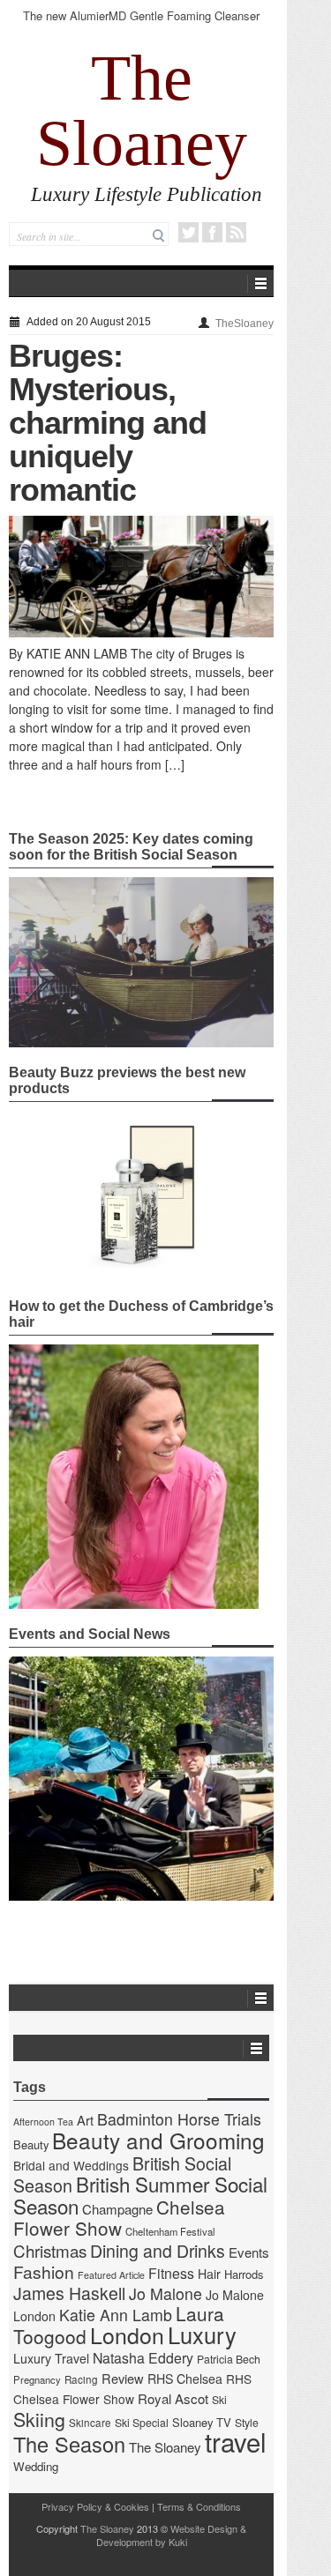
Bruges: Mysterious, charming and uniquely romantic (108, 423)
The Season (69, 2444)
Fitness (171, 2273)
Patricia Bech (229, 2359)
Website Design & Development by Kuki (172, 2535)
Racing (81, 2379)
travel (236, 2441)
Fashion (44, 2271)
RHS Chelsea (185, 2379)
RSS (236, 232)
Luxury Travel (51, 2358)
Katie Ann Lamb (116, 2315)
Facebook (212, 232)
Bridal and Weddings (71, 2165)
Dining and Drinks (158, 2251)
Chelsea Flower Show (119, 2217)
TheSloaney (244, 324)
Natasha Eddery (143, 2358)
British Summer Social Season (140, 2195)
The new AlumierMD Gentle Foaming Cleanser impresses (141, 23)
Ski (219, 2400)
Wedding (36, 2466)
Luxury (202, 2334)
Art (85, 2120)
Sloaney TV (202, 2422)
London (127, 2334)
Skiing (39, 2419)
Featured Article (111, 2275)
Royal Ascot (173, 2398)
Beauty (31, 2144)
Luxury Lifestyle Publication (147, 194)
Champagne (117, 2209)
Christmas (50, 2250)
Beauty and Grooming (158, 2140)
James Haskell (69, 2293)
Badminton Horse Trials (179, 2119)
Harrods (244, 2274)
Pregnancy (37, 2379)
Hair (209, 2274)
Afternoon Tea (43, 2122)
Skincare (90, 2423)
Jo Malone (165, 2293)
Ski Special (142, 2423)
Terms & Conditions (199, 2506)
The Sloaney (142, 110)
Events (249, 2252)
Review (123, 2378)
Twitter (188, 232)
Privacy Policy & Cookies (95, 2506)
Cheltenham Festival (170, 2231)
